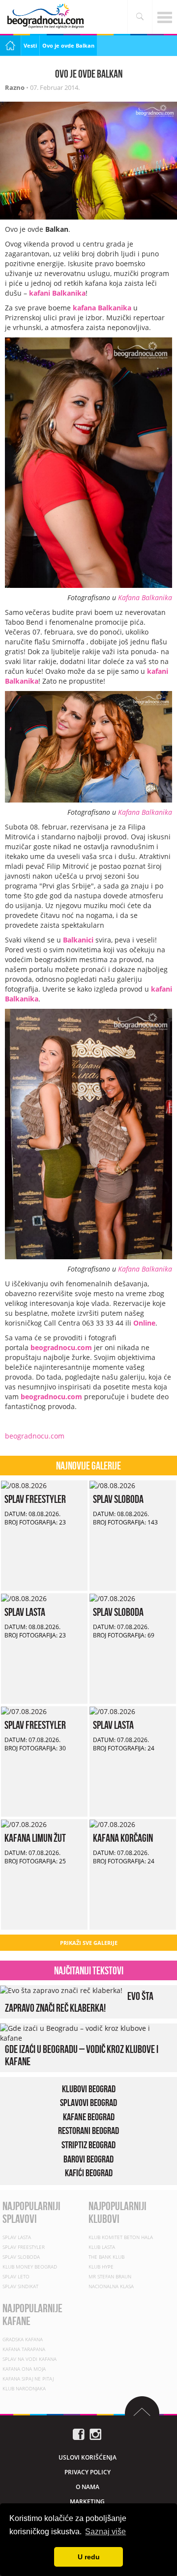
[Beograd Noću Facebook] (79, 2433)
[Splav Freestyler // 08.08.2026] (24, 1485)
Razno (15, 87)
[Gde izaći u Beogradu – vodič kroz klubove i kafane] (86, 2033)
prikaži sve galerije (89, 1943)
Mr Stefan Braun (110, 2276)
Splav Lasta (25, 1612)
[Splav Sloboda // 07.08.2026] (112, 1598)
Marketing (87, 2502)
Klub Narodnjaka (24, 2388)
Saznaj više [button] (105, 2532)
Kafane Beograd (89, 2117)
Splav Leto (16, 2276)
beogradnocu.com (61, 1347)
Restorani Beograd (88, 2131)
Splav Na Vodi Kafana (29, 2359)
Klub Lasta (102, 2247)
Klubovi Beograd (89, 2089)
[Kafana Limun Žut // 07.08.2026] (24, 1824)
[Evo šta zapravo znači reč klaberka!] (61, 1990)
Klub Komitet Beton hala (121, 2237)
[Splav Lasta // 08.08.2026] (24, 1598)
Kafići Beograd (89, 2173)
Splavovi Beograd (88, 2103)
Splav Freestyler (35, 1499)
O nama (88, 2487)
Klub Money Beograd (30, 2267)
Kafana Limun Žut (35, 1838)
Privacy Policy (88, 2472)
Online (144, 1323)
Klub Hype (101, 2267)
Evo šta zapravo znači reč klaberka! (79, 2002)
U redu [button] (89, 2557)
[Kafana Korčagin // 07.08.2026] (112, 1824)
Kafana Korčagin (123, 1838)
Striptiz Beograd (88, 2145)
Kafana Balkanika (145, 597)
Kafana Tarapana (24, 2349)
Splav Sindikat (20, 2286)
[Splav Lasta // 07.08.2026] (112, 1711)
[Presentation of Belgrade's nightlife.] (47, 16)
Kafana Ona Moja (24, 2369)
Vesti (30, 45)
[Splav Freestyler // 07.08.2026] (24, 1711)
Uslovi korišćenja (88, 2457)
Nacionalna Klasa (111, 2286)
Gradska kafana (23, 2339)
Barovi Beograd (88, 2159)
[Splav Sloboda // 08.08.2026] (112, 1485)
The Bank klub (106, 2257)
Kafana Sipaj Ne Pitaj (28, 2379)
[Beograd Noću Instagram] (95, 2433)
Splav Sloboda (118, 1499)
